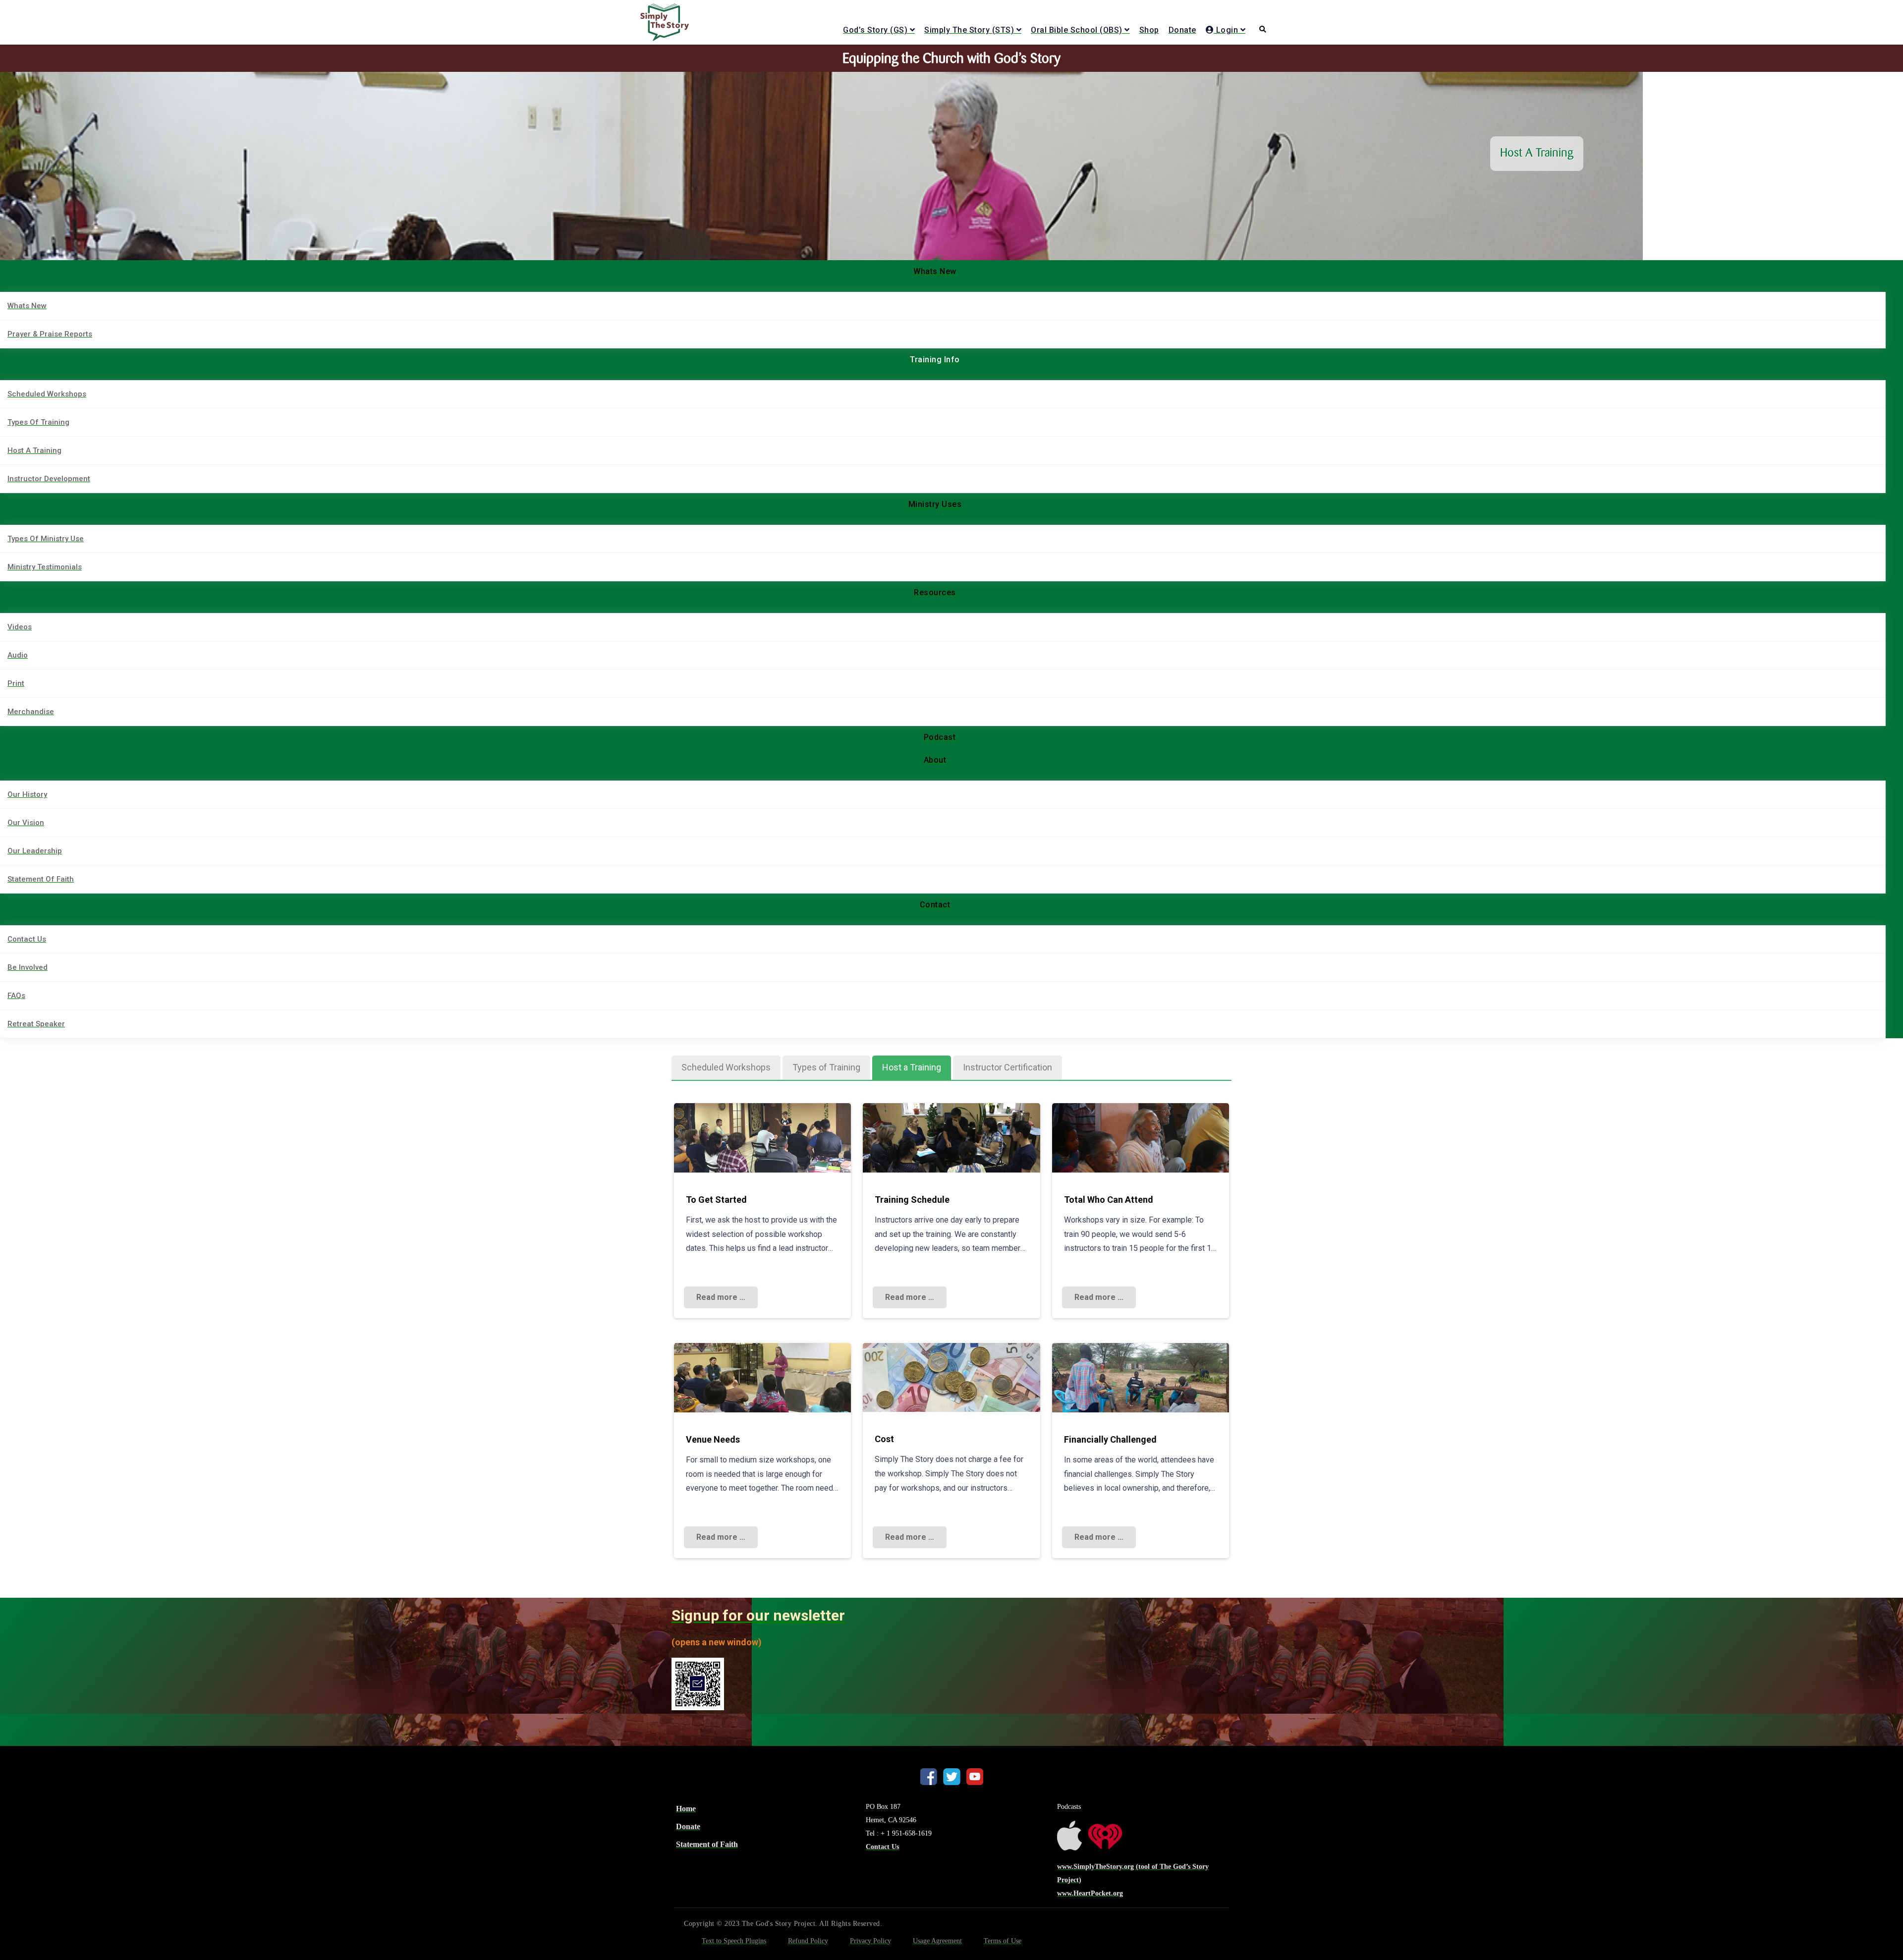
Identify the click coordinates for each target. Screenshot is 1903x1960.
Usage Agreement (937, 1941)
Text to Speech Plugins (734, 1941)
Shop (1149, 30)
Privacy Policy (870, 1941)
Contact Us (882, 1847)
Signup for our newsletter (758, 1615)
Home (686, 1809)
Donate (1182, 30)
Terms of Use (1003, 1941)
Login (1226, 30)
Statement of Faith (707, 1844)
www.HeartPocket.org (1090, 1893)
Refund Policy (808, 1941)
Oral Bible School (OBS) (1077, 30)
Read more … (721, 1297)
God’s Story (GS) (875, 30)
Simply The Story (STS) (969, 30)
